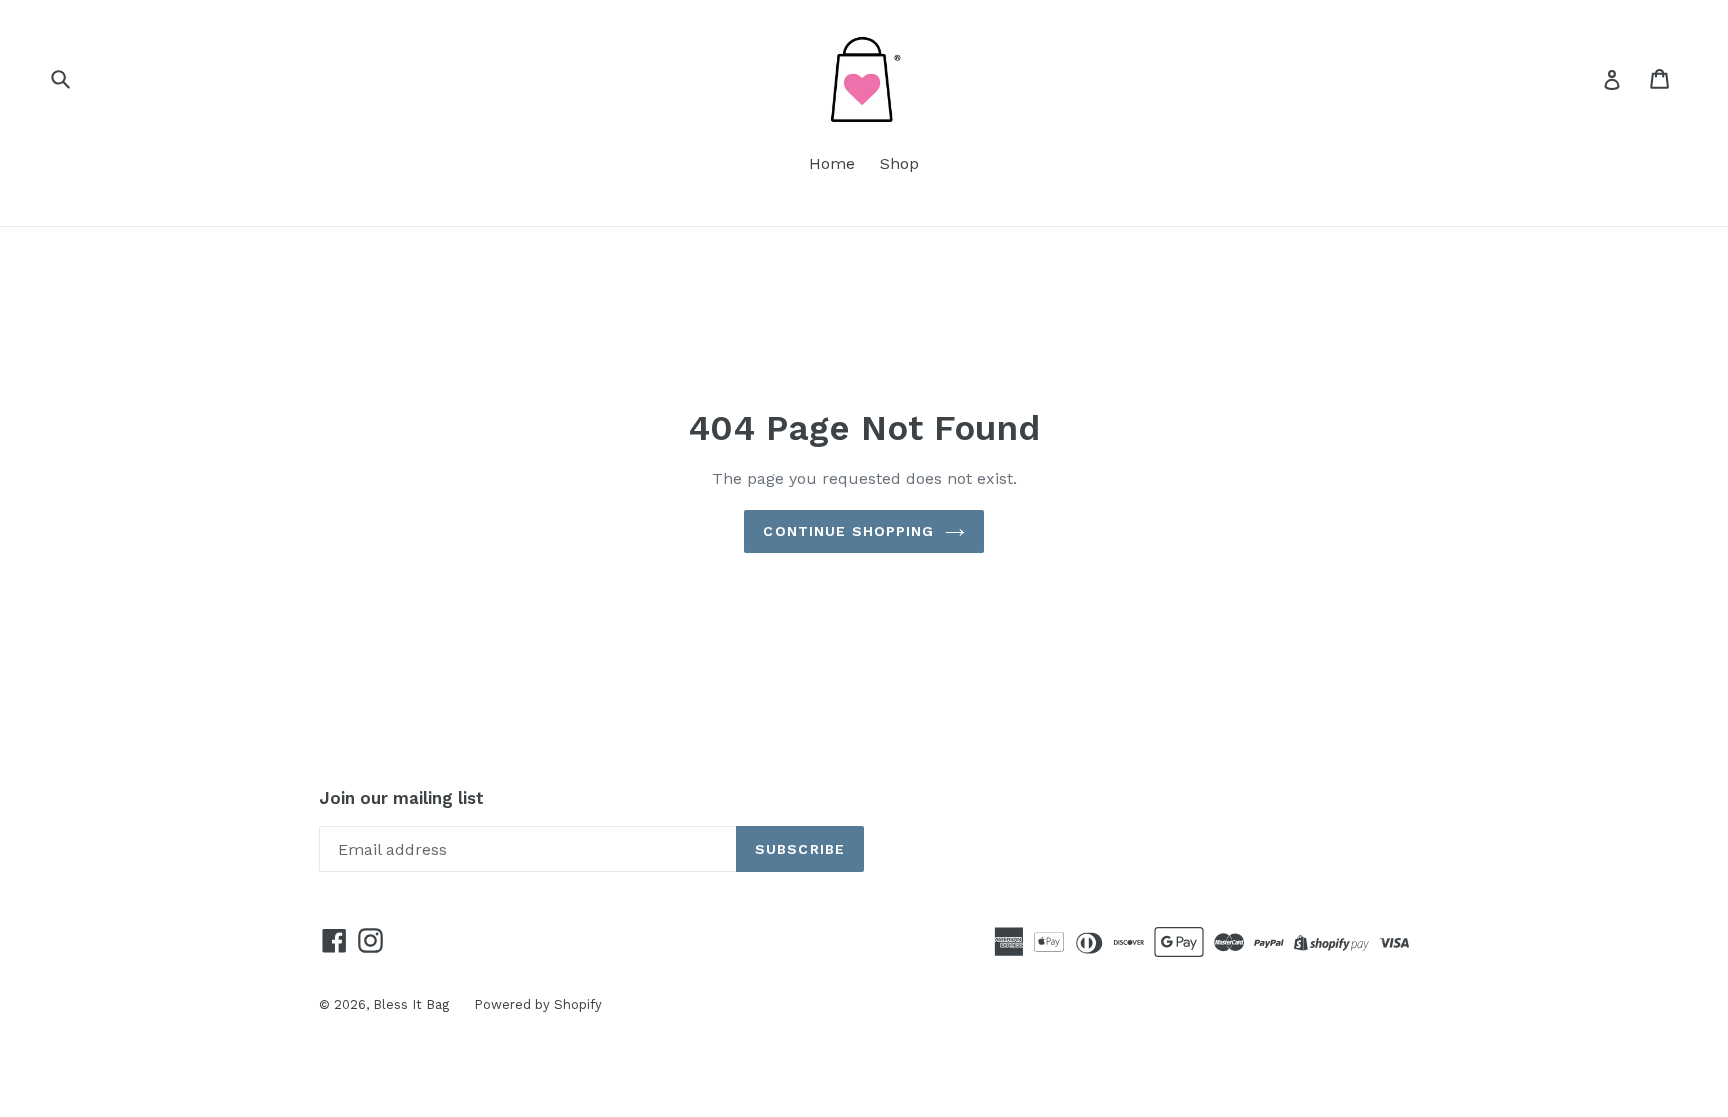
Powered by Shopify (538, 1004)
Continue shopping (848, 531)
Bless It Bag (411, 1004)
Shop (899, 163)
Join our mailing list (401, 798)
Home (832, 163)
